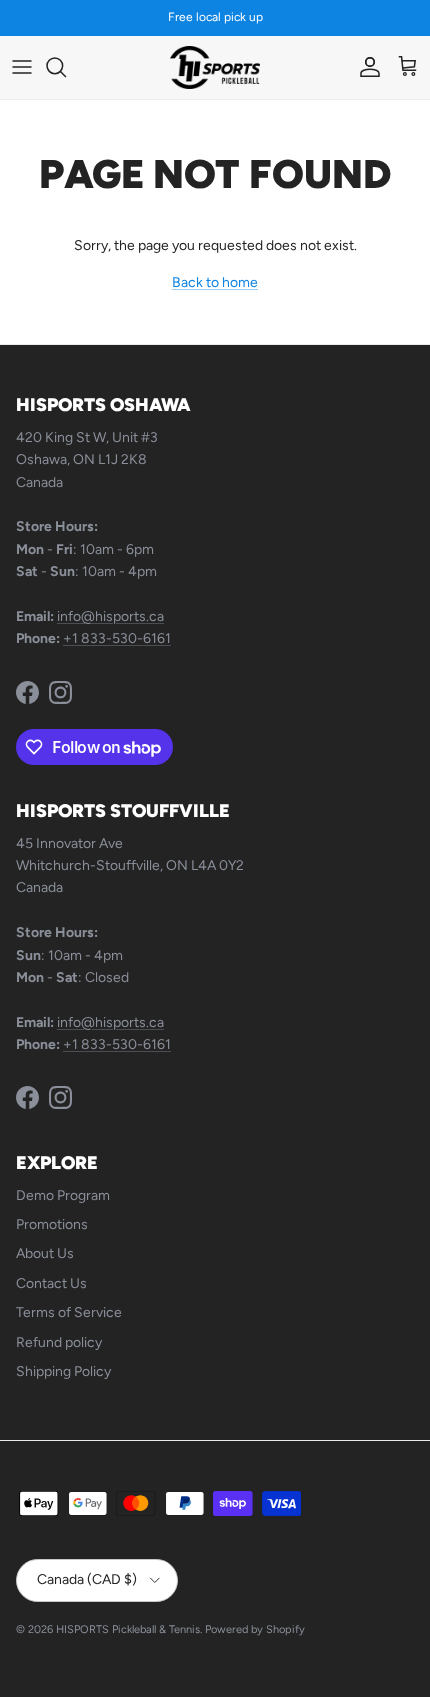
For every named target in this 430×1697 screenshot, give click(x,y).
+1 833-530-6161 (117, 638)
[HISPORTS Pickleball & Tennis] (215, 67)
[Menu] (22, 67)
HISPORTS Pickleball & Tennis (128, 1629)
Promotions (52, 1224)
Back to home (215, 282)
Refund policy (59, 1342)
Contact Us (51, 1283)
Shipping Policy (63, 1371)
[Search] (66, 67)
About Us (45, 1253)
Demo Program (63, 1195)
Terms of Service (69, 1312)
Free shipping (162, 25)
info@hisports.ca (110, 616)
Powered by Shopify (255, 1629)
